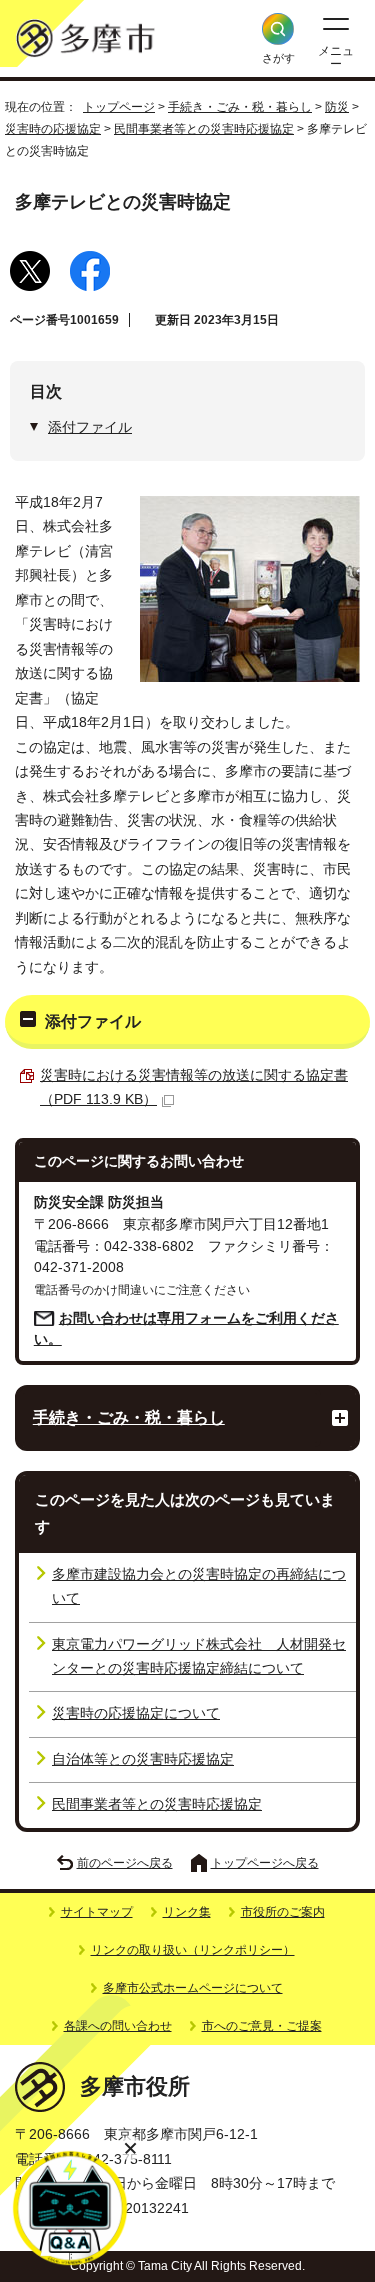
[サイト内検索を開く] (278, 29)
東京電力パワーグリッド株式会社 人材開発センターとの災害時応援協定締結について (199, 1656)
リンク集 (187, 1912)
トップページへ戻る (265, 1863)
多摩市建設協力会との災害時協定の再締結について (199, 1586)
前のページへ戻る (125, 1863)
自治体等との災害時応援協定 (143, 1759)
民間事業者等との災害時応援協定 (204, 129)
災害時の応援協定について (136, 1713)
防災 (337, 107)
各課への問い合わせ (118, 2026)
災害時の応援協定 (53, 129)
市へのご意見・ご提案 (262, 2026)
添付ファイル (90, 427)
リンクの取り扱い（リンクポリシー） (193, 1950)
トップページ (119, 107)
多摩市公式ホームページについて (193, 1988)
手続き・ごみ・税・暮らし (240, 107)
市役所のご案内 (283, 1912)
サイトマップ (97, 1912)
